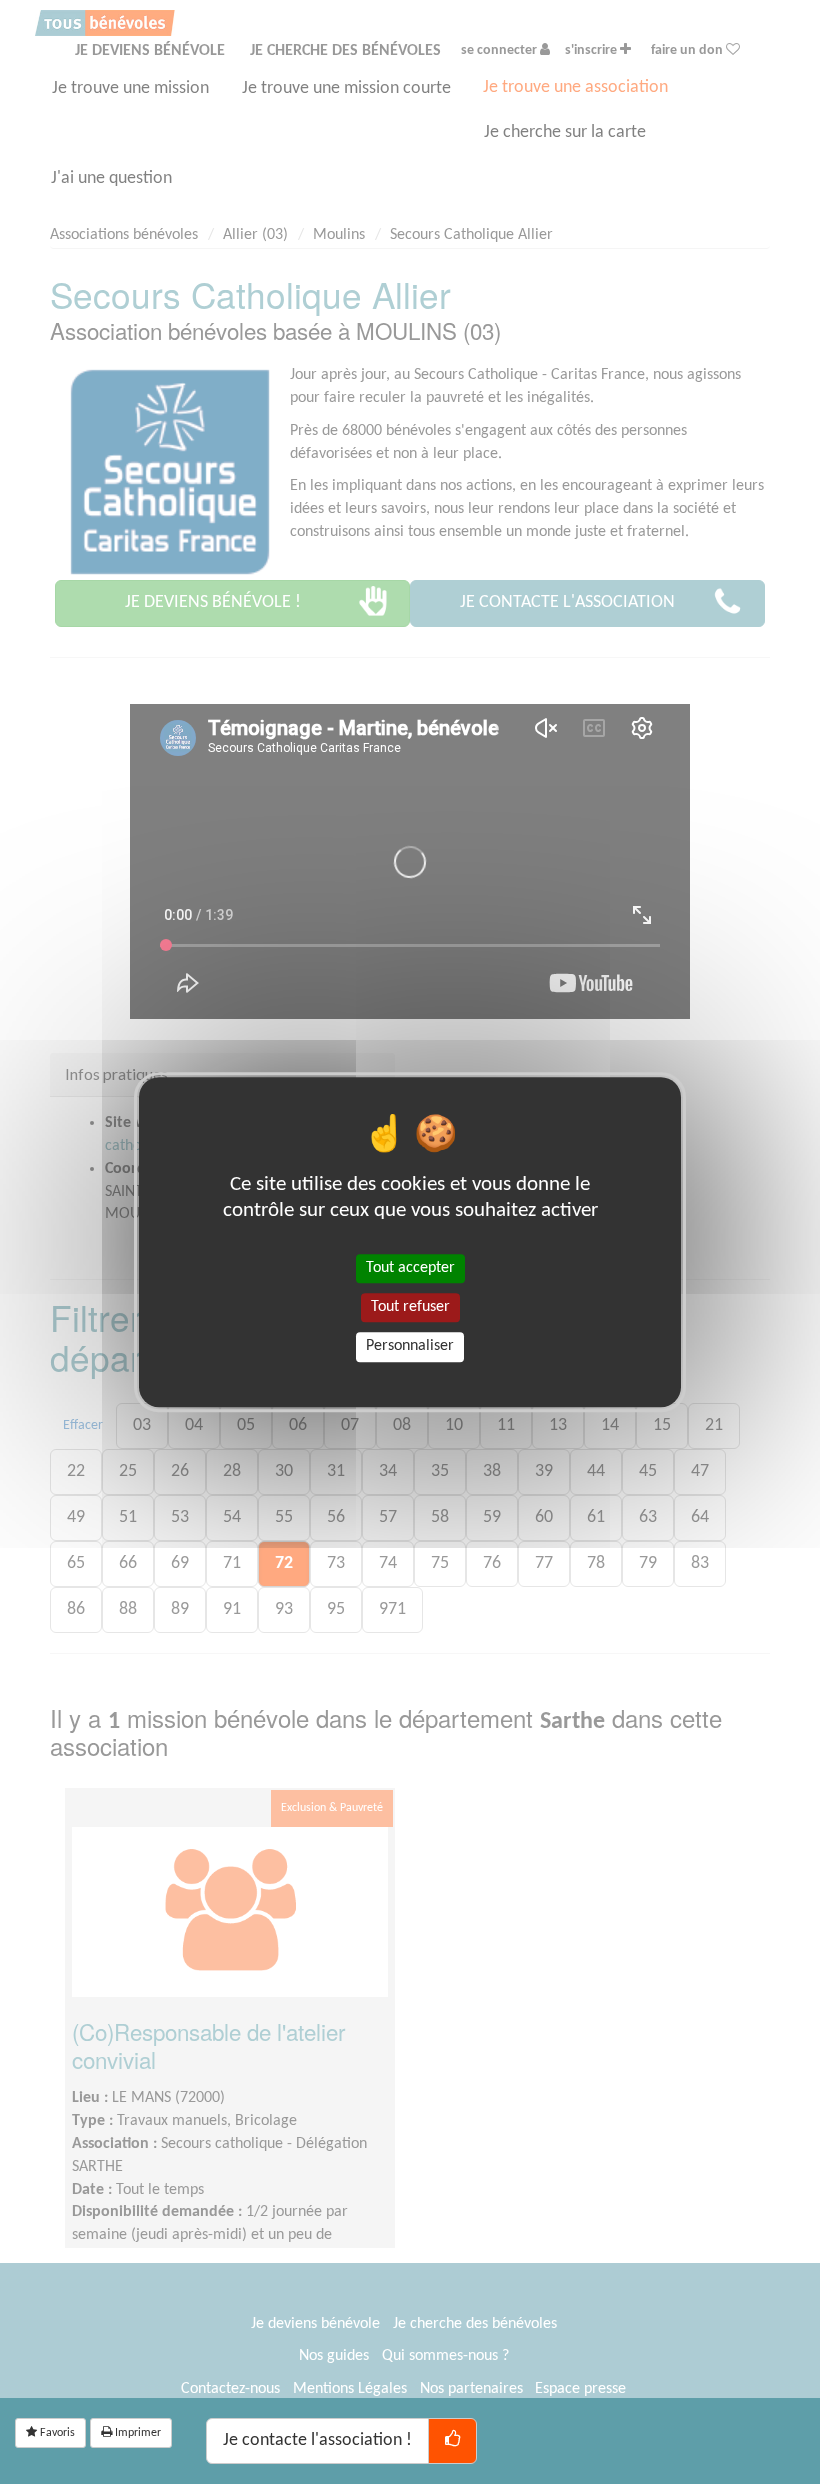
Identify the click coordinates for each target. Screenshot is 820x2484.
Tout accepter (410, 1268)
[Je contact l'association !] (452, 2441)
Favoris (56, 2433)
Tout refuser (410, 1307)
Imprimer (136, 2433)
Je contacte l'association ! (317, 2440)
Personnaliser (410, 1347)
